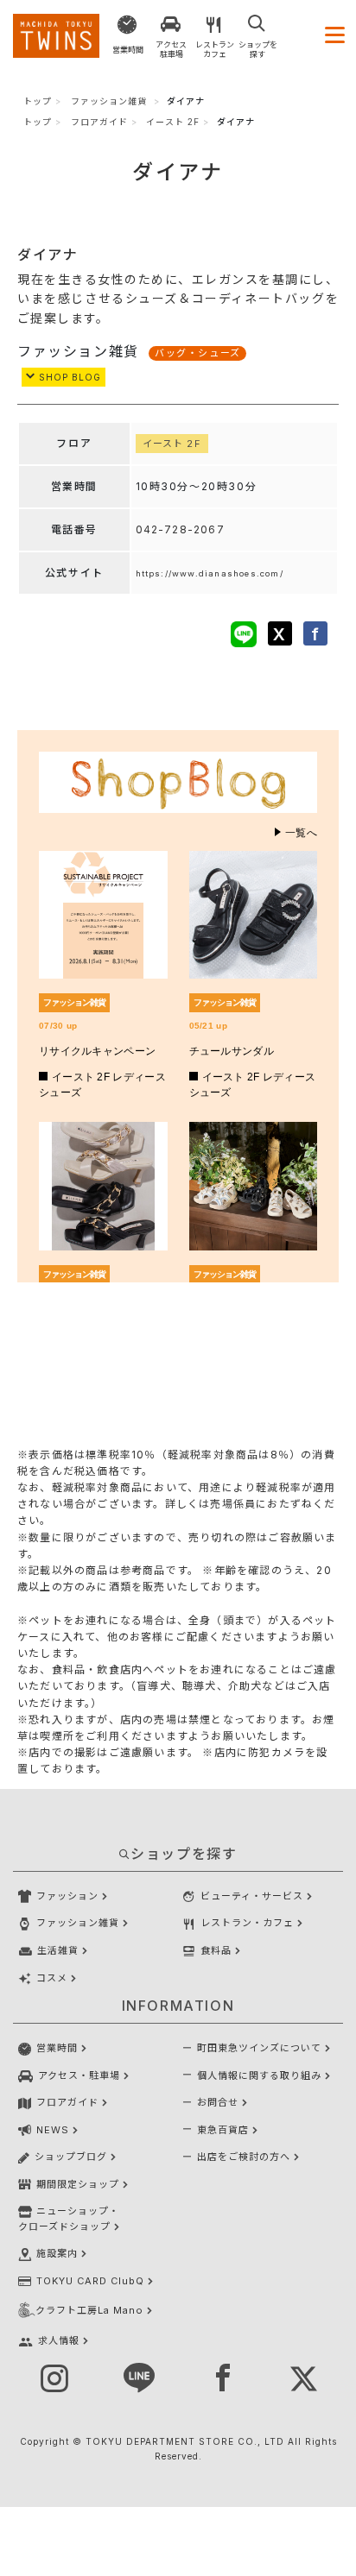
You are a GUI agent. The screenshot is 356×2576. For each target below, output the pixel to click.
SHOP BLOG (68, 377)
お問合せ (218, 2102)
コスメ (52, 1978)
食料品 (216, 1950)
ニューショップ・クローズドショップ (69, 2219)
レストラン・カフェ (247, 1923)
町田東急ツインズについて (259, 2048)
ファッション (67, 1896)
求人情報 (59, 2340)
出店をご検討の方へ (244, 2157)
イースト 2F (173, 122)
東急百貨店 (223, 2130)
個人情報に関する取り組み (259, 2075)
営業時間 (57, 2048)
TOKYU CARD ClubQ (90, 2281)
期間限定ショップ (78, 2184)
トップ (38, 101)
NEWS (53, 2130)
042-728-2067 (180, 529)
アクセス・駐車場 (79, 2075)
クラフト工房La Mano (89, 2310)
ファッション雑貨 (109, 101)
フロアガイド (99, 122)
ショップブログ (71, 2157)
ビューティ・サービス (252, 1896)
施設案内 (57, 2253)
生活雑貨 (58, 1950)
